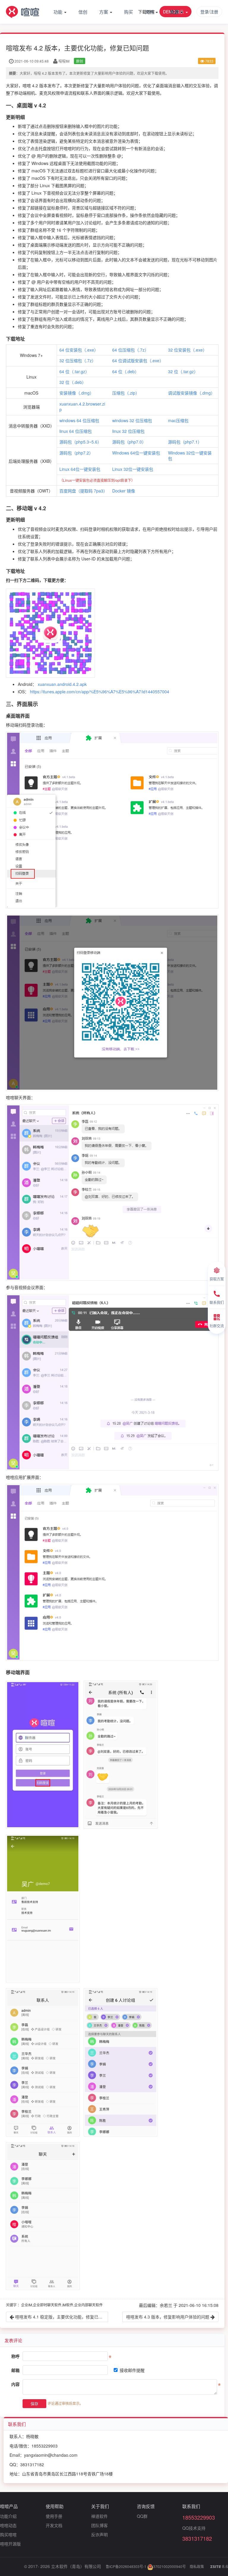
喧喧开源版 (10, 2544)
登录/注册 (209, 12)
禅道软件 (99, 2516)
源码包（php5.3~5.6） (80, 442)
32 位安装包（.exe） (187, 350)
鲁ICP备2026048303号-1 (126, 2566)
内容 (15, 2384)
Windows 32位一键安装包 (190, 456)
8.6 (219, 2567)
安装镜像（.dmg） (77, 393)
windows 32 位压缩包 (132, 420)
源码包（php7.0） (129, 442)
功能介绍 (8, 2516)
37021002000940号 (170, 2566)
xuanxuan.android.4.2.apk (62, 684)
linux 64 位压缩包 (76, 431)
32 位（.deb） (73, 382)
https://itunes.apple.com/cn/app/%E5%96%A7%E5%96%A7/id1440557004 (100, 692)
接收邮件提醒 (132, 2370)
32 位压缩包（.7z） (78, 360)
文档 (150, 12)
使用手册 (54, 2516)
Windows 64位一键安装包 (136, 453)
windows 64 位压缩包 (79, 420)
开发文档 (54, 2525)
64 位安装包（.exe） (79, 350)
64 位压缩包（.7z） (130, 350)
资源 (175, 12)
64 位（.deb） (126, 371)
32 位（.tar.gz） (183, 371)
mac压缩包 (178, 420)
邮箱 (15, 2370)
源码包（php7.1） (185, 442)
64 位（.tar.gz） (74, 371)
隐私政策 (197, 2566)
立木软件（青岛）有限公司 (76, 2566)
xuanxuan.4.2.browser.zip (82, 407)
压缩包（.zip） (126, 393)
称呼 (15, 2356)
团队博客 (99, 2525)
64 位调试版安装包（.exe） (138, 360)
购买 (129, 12)
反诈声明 (99, 2534)
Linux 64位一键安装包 (80, 469)
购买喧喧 (8, 2534)
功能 (58, 12)
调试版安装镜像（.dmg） (191, 393)
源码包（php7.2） (76, 453)
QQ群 (142, 2516)
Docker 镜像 (124, 491)
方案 (104, 12)
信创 (83, 12)
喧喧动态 (8, 2525)
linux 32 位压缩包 (128, 431)
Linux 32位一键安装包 (133, 469)
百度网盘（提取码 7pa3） (83, 491)
